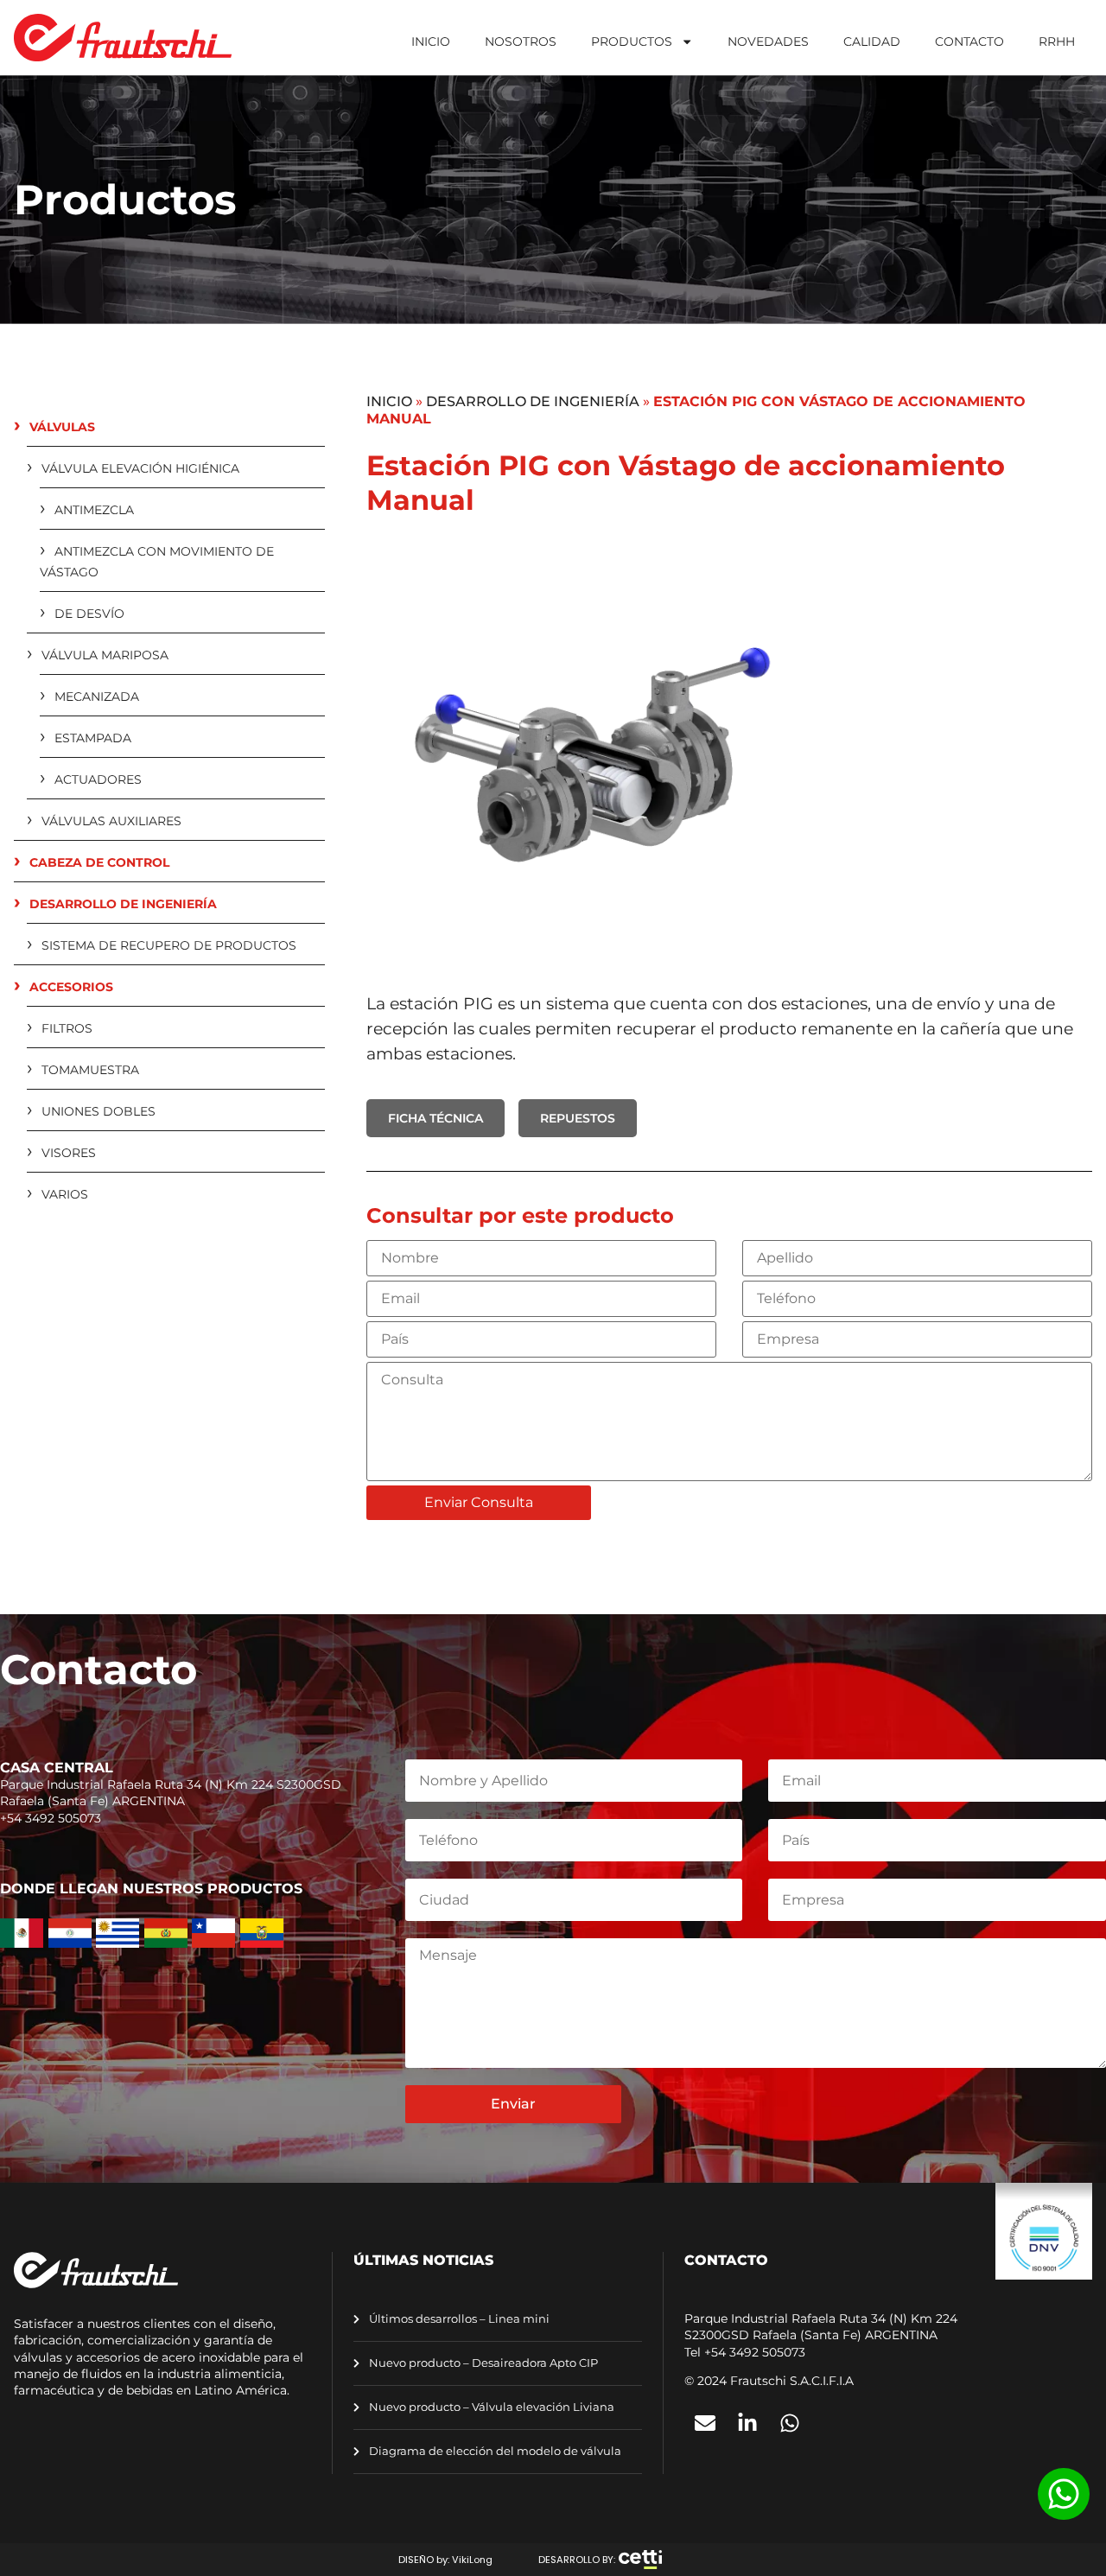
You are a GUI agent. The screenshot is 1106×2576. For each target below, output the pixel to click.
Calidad (872, 41)
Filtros (67, 1028)
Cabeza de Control (99, 862)
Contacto (969, 41)
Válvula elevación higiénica (140, 468)
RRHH (1057, 41)
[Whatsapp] (790, 2423)
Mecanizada (97, 696)
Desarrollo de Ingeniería (123, 904)
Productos (632, 41)
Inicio (431, 41)
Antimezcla (94, 510)
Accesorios (71, 987)
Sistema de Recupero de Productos (169, 945)
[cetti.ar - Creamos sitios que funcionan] (640, 2560)
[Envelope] (705, 2423)
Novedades (768, 41)
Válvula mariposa (105, 655)
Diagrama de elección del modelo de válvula (494, 2451)
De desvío (89, 614)
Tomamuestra (90, 1070)
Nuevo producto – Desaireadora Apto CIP (482, 2363)
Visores (69, 1153)
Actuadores (98, 779)
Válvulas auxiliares (111, 821)
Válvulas (62, 427)
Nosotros (521, 41)
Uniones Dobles (99, 1111)
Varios (65, 1194)
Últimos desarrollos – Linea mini (458, 2319)
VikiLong (472, 2560)
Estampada (93, 738)
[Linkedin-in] (747, 2423)
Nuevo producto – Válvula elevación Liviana (490, 2407)
